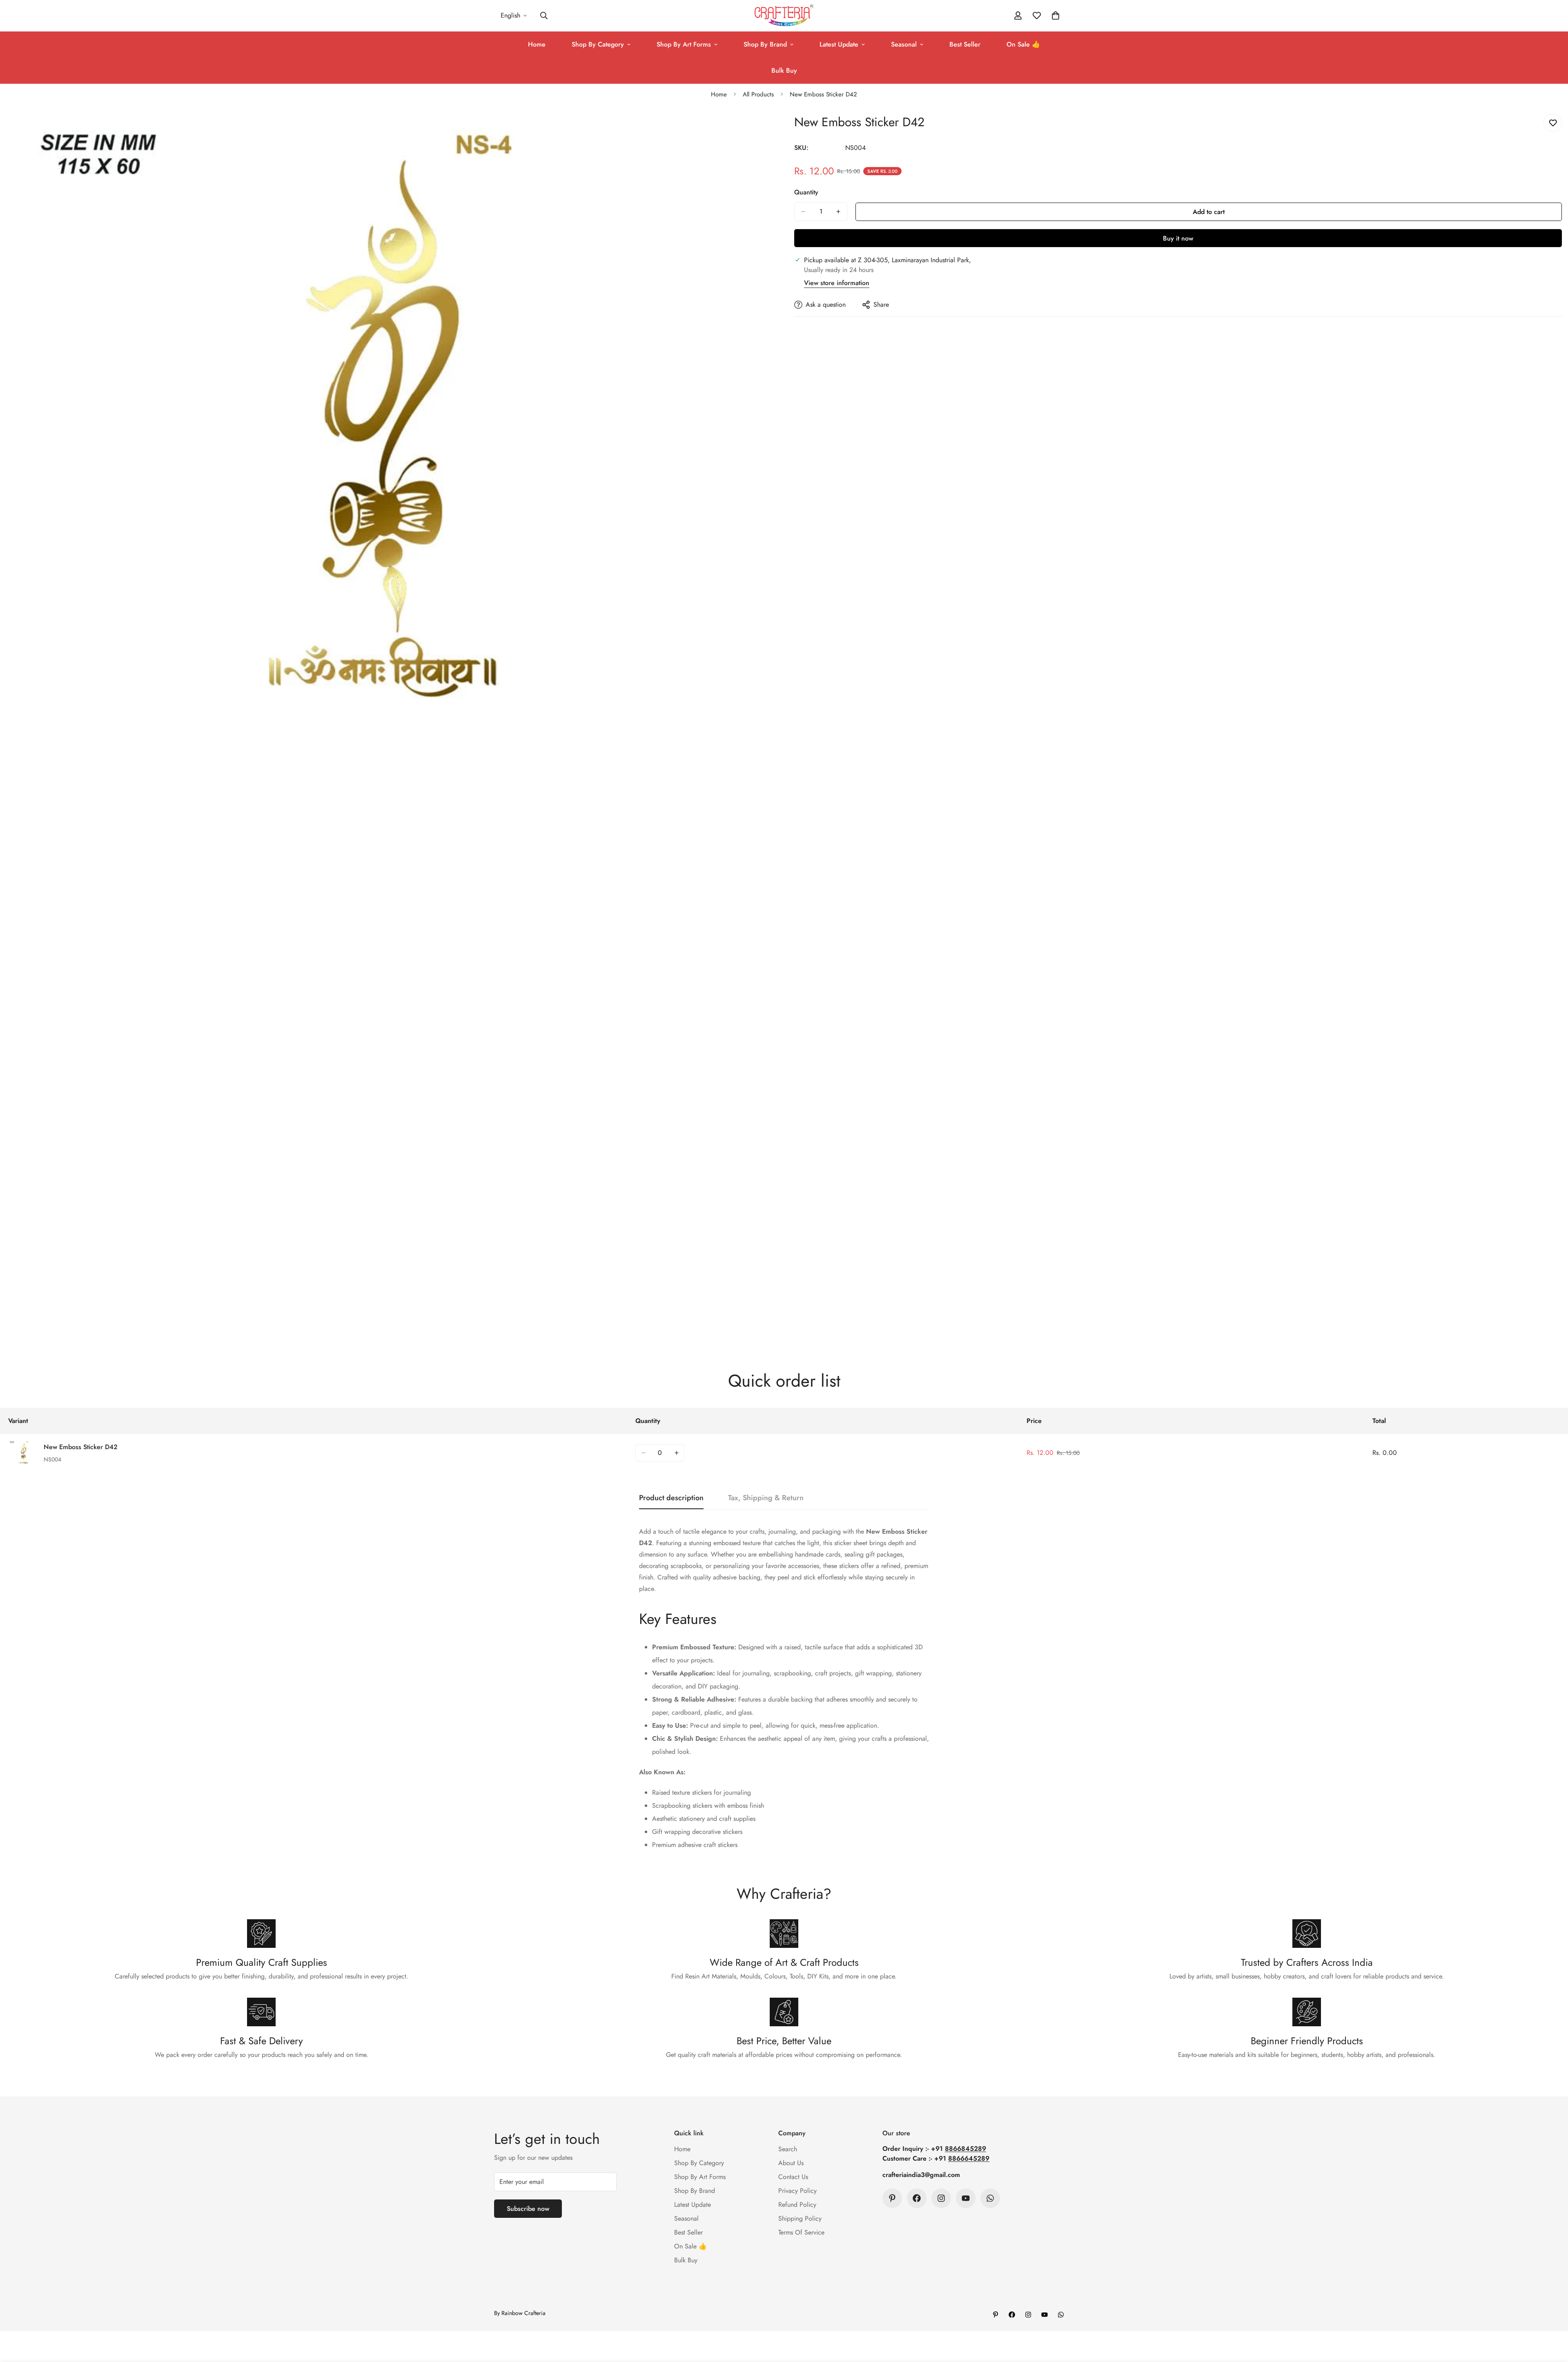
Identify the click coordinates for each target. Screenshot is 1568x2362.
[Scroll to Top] (1552, 2317)
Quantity (806, 192)
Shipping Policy (800, 2218)
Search (788, 2149)
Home (537, 44)
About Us (791, 2163)
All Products (758, 94)
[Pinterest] (892, 2198)
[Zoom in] (767, 129)
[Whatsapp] (990, 2198)
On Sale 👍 (1023, 44)
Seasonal (904, 44)
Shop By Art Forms (684, 44)
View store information (837, 283)
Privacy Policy (797, 2191)
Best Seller (965, 44)
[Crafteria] (784, 16)
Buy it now (1178, 238)
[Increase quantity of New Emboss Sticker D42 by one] (838, 212)
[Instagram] (941, 2198)
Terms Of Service (801, 2232)
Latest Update (839, 44)
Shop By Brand (765, 44)
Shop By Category (598, 44)
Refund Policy (797, 2205)
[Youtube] (966, 2198)
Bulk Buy (784, 70)
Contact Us (793, 2177)
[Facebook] (917, 2198)
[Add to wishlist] (1553, 123)
